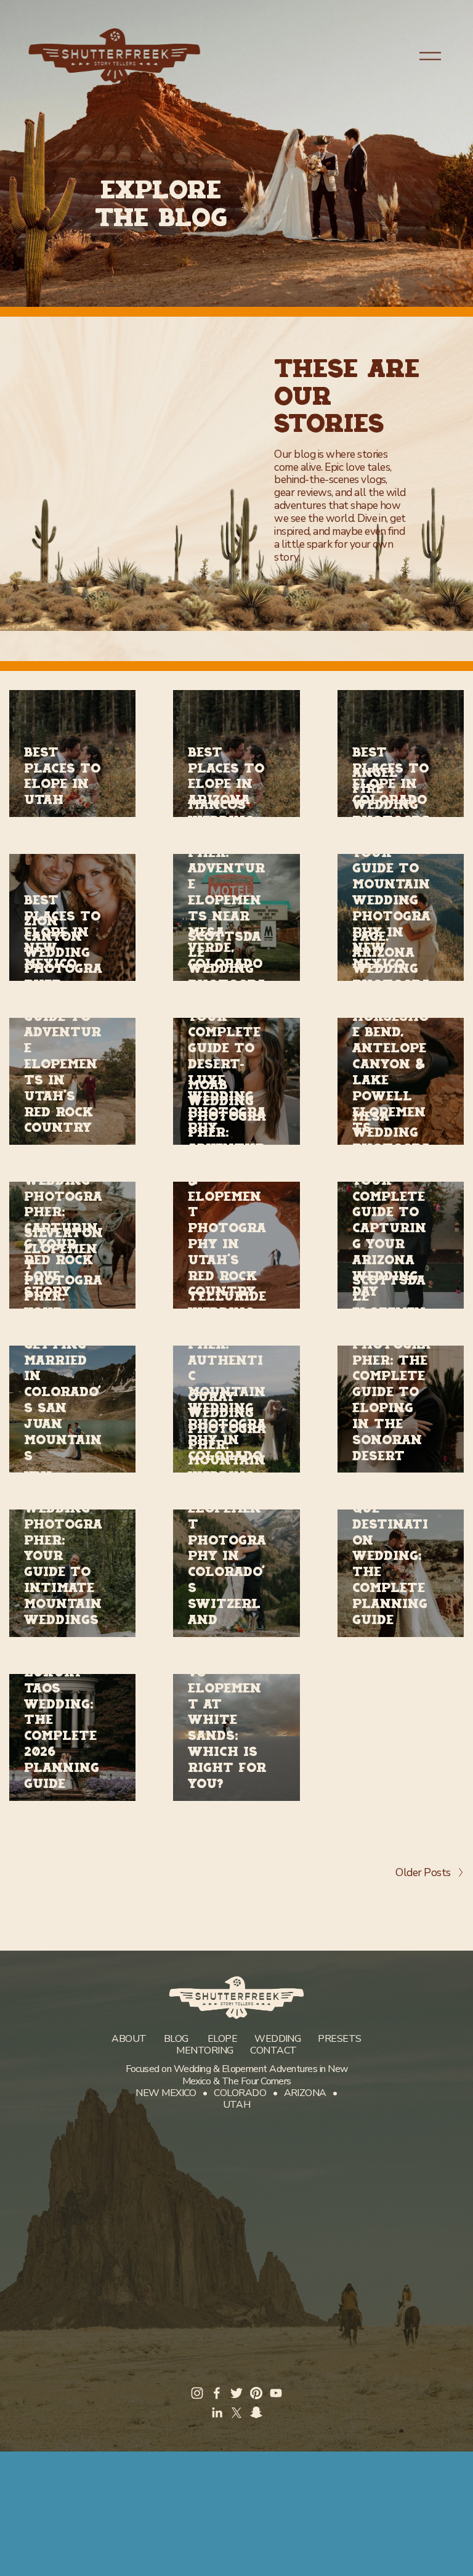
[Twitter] (236, 2393)
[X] (236, 2413)
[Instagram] (197, 2393)
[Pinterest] (256, 2393)
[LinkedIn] (217, 2413)
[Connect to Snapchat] (256, 2413)
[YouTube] (276, 2393)
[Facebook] (217, 2393)
